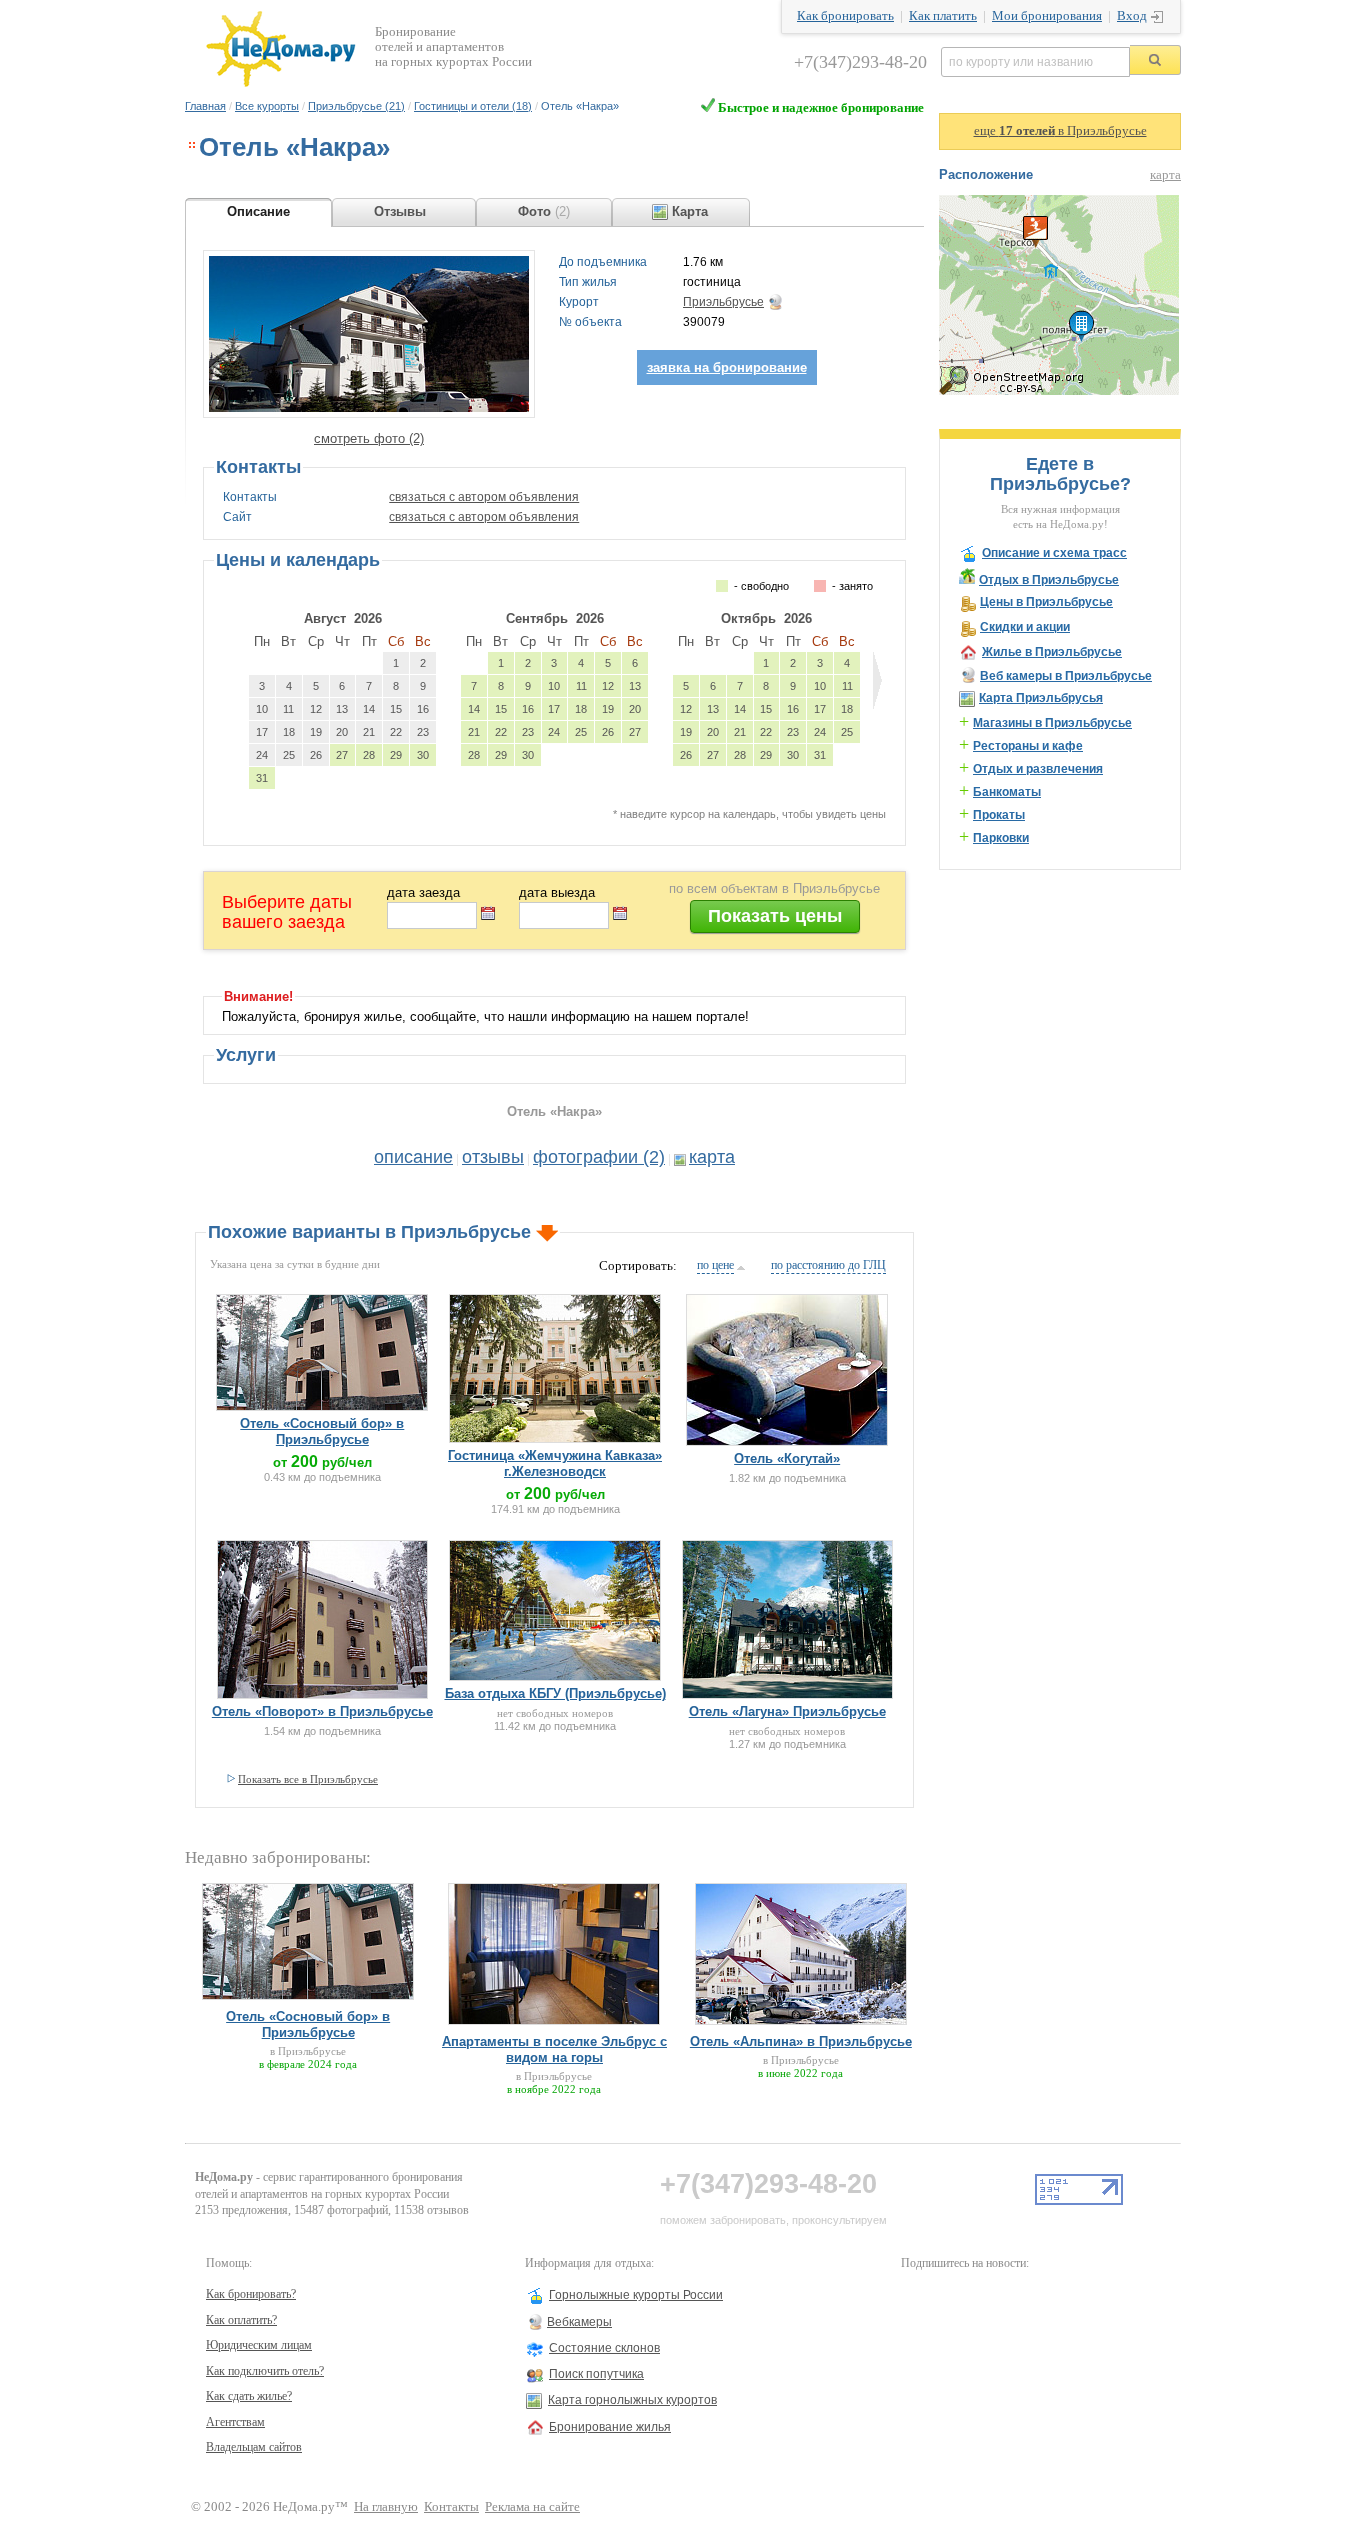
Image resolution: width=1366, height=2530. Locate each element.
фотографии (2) (599, 1157)
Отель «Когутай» (787, 1458)
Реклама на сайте (532, 2507)
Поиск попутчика (596, 2374)
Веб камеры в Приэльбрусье (1066, 676)
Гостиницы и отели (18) (473, 106)
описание (413, 1157)
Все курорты (267, 106)
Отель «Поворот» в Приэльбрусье (322, 1711)
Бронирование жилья (610, 2427)
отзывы (493, 1157)
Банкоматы (1007, 792)
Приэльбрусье (723, 302)
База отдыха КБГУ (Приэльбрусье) (555, 1693)
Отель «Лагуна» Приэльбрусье (787, 1711)
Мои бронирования (1047, 16)
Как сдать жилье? (249, 2396)
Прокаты (999, 815)
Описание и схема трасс (1054, 553)
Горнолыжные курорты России (636, 2295)
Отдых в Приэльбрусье (1049, 580)
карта (712, 1157)
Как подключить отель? (265, 2371)
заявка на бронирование (727, 367)
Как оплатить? (241, 2320)
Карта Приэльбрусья (1041, 698)
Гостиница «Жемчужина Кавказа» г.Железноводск (555, 1463)
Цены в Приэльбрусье (1046, 602)
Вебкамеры (579, 2322)
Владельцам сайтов (254, 2447)
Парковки (1001, 838)
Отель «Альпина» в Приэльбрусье (801, 2041)
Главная (205, 106)
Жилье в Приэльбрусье (1052, 652)
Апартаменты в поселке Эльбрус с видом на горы (554, 2049)
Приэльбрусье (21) (356, 106)
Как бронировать (845, 16)
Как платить (943, 16)
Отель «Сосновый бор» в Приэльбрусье (322, 1431)
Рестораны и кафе (1028, 746)
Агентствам (235, 2422)
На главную (386, 2507)
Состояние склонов (604, 2348)
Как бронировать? (251, 2294)
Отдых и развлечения (1038, 769)
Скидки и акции (1025, 627)
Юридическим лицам (259, 2345)
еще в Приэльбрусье (1060, 131)
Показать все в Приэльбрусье (308, 1779)
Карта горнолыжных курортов (632, 2400)
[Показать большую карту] (1059, 391)
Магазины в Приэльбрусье (1052, 723)
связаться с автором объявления (484, 497)
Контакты (451, 2507)
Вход (1132, 16)
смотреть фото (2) (369, 438)
